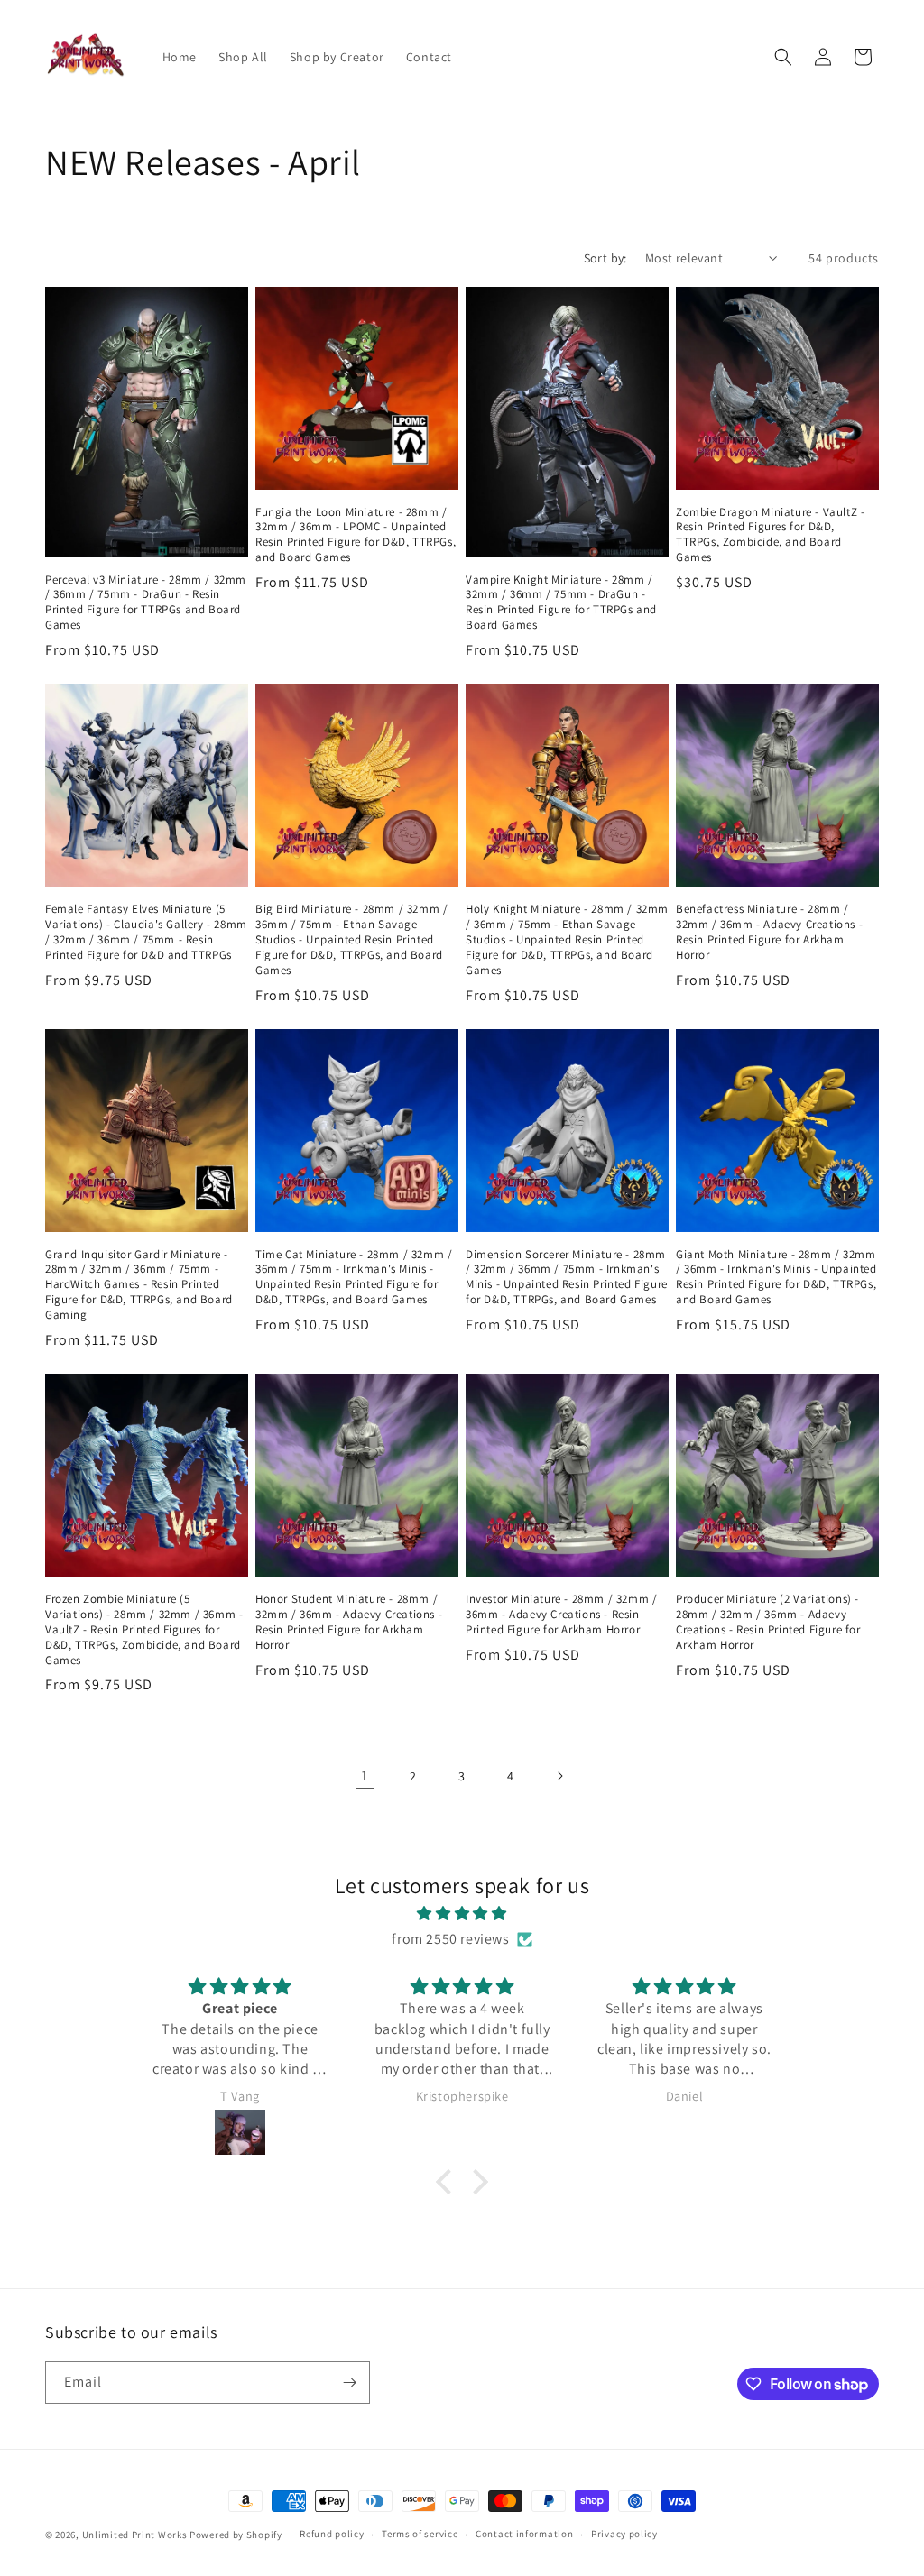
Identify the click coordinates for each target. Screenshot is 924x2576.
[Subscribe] (349, 2383)
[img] (462, 1914)
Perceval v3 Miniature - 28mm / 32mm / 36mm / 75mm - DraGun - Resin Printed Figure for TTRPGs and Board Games (146, 603)
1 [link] (365, 1776)
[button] (783, 57)
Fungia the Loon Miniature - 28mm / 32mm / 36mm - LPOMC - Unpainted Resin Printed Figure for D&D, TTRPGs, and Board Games (356, 535)
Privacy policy (624, 2534)
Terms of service (420, 2534)
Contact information (524, 2534)
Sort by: (605, 258)
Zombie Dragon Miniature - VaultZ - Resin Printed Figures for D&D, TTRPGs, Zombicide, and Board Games (770, 535)
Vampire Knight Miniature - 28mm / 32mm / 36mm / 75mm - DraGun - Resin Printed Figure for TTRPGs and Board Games (561, 603)
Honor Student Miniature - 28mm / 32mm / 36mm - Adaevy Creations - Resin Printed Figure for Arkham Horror (349, 1622)
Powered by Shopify (236, 2535)
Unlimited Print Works (135, 2535)
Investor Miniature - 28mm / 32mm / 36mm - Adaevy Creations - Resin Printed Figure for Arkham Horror (561, 1615)
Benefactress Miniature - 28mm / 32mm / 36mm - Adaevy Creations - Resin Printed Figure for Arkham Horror (769, 932)
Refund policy (332, 2534)
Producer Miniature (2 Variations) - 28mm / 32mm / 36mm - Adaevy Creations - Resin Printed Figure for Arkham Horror (768, 1622)
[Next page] (559, 1776)
